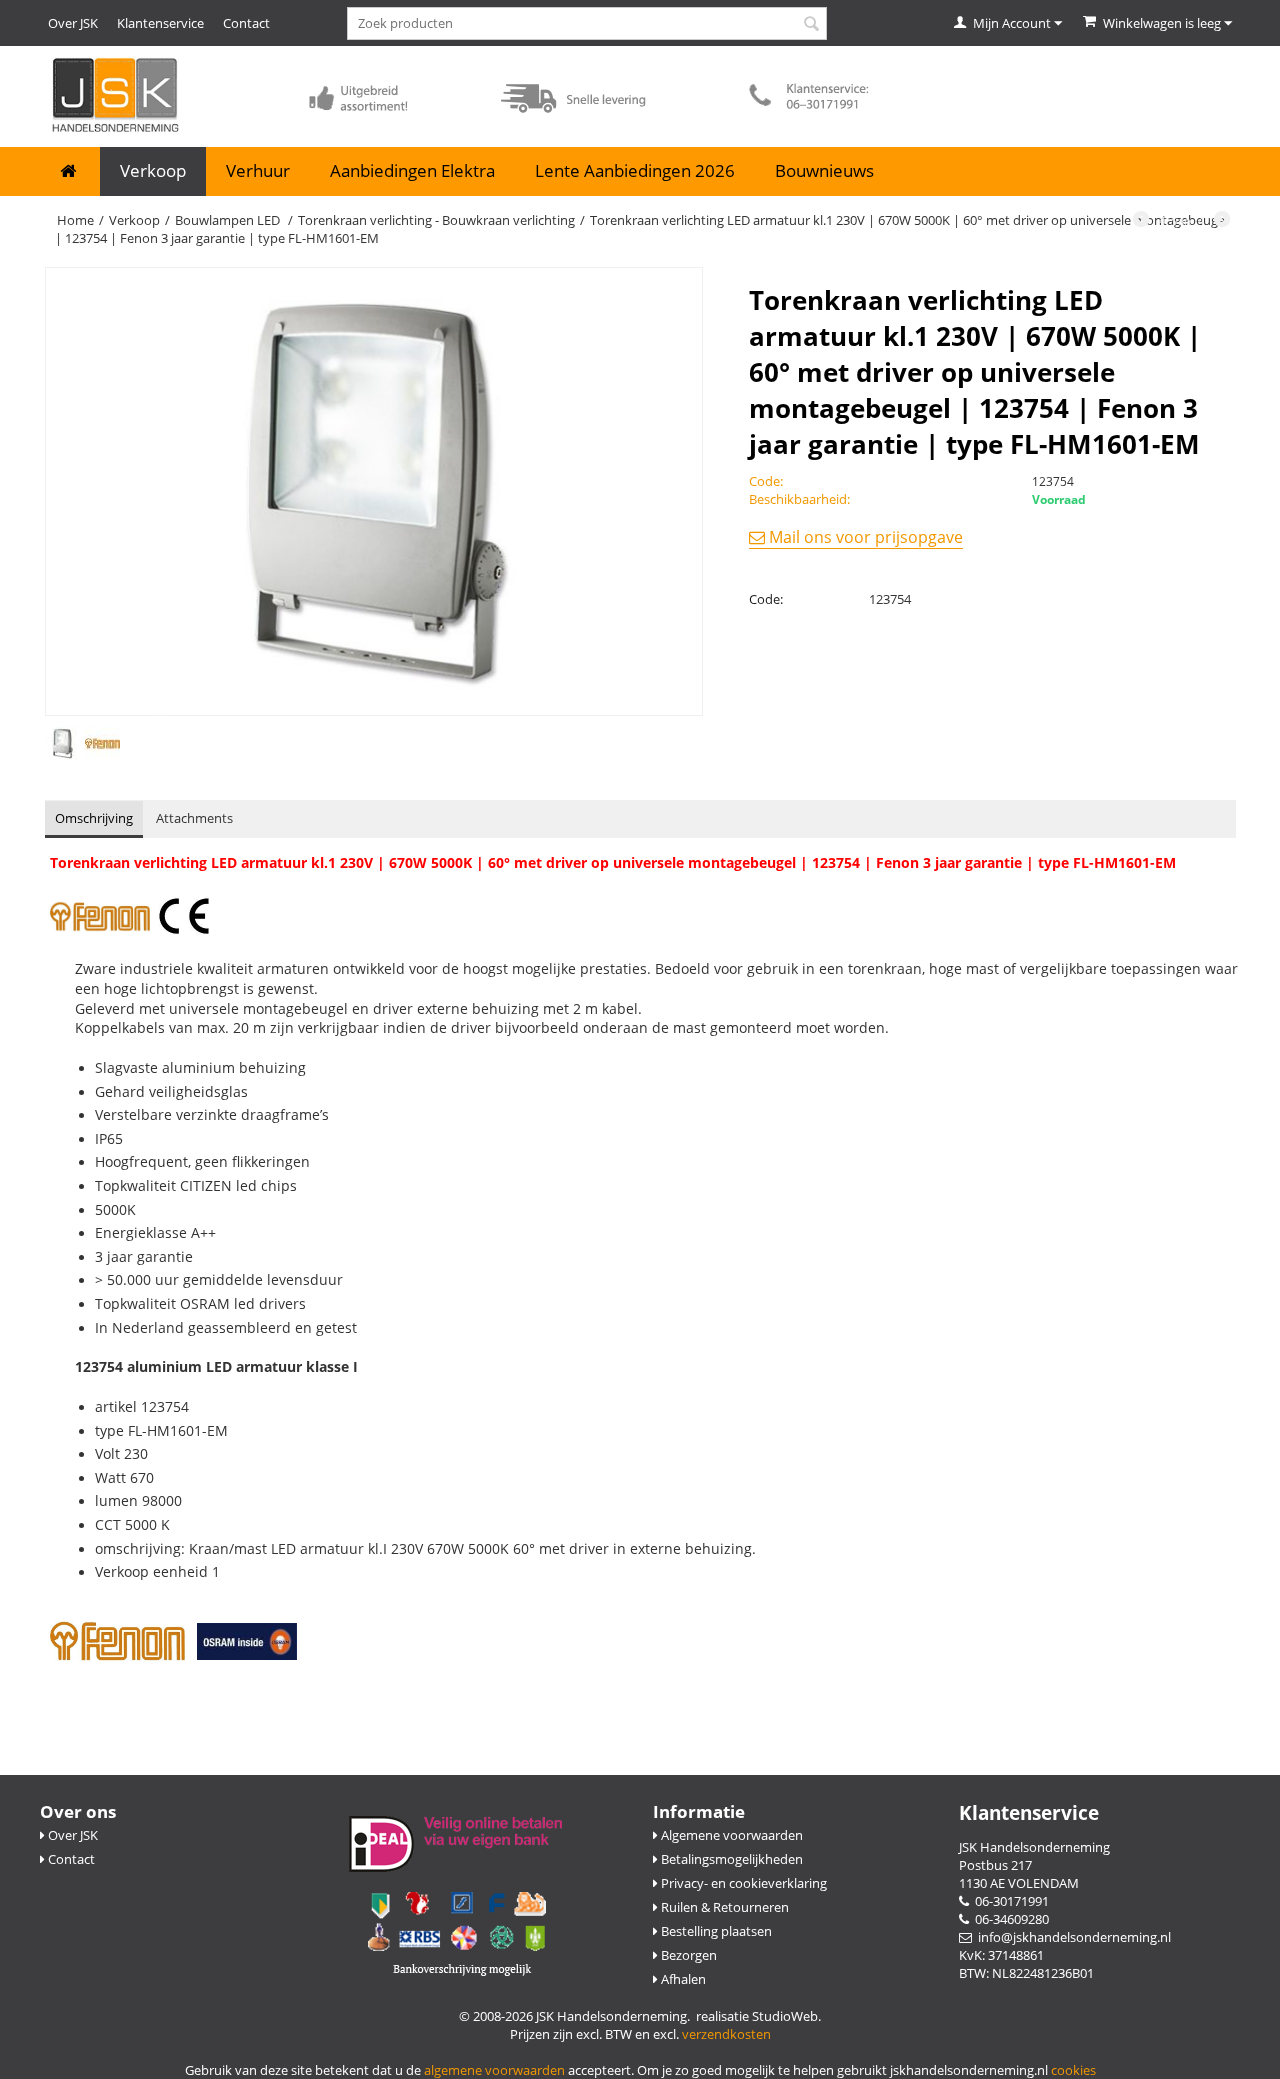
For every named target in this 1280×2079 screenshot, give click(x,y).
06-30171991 (1009, 1901)
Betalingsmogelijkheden (730, 1859)
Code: (766, 599)
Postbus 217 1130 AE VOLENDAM (1019, 1874)
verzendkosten (726, 2034)
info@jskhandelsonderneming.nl (1071, 1937)
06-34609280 (1009, 1919)
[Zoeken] (812, 25)
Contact (246, 23)
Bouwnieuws (824, 170)
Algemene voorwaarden (730, 1835)
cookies (1073, 2070)
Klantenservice (160, 23)
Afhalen (682, 1979)
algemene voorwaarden (494, 2070)
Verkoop (153, 170)
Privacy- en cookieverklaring (742, 1883)
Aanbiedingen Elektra (412, 170)
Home (75, 220)
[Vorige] (1141, 221)
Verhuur (258, 170)
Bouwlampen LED (229, 220)
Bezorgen (687, 1955)
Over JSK (73, 23)
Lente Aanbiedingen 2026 (635, 170)
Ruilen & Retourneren (723, 1907)
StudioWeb (785, 2016)
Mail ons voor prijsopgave (864, 537)
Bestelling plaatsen (715, 1931)
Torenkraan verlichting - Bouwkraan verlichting (436, 220)
